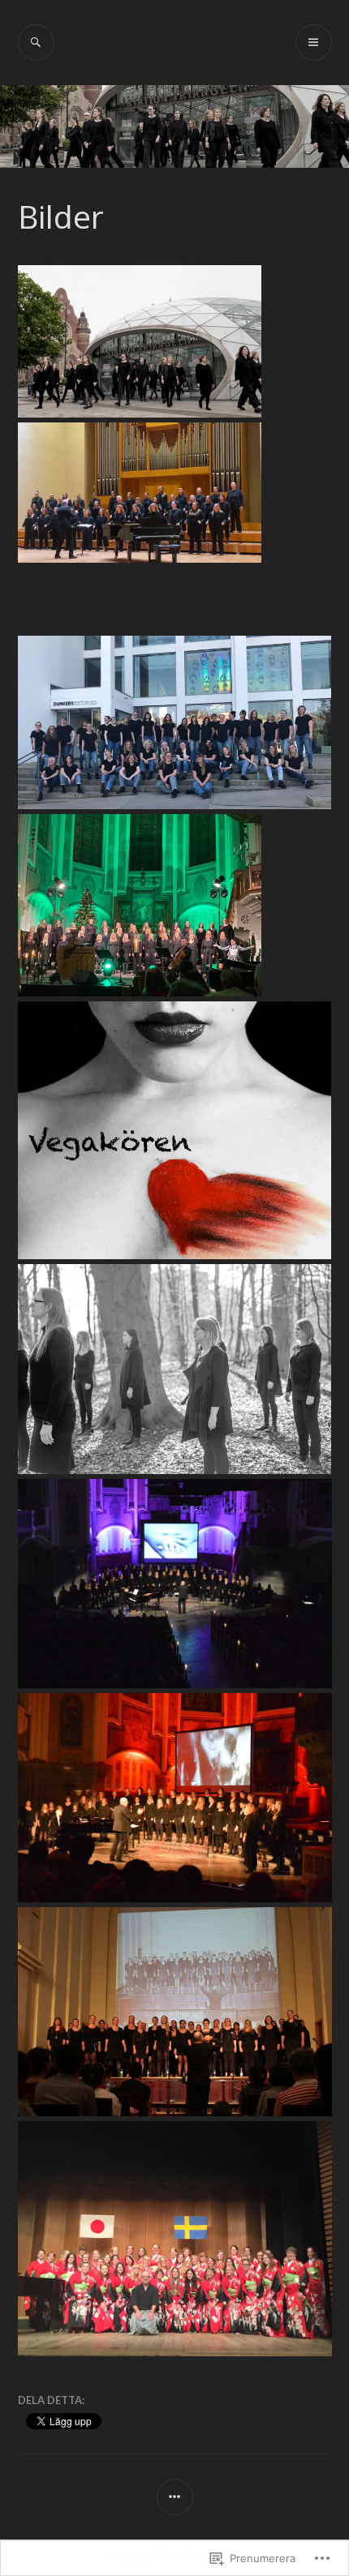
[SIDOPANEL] (175, 2497)
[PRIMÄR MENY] (314, 43)
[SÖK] (36, 43)
